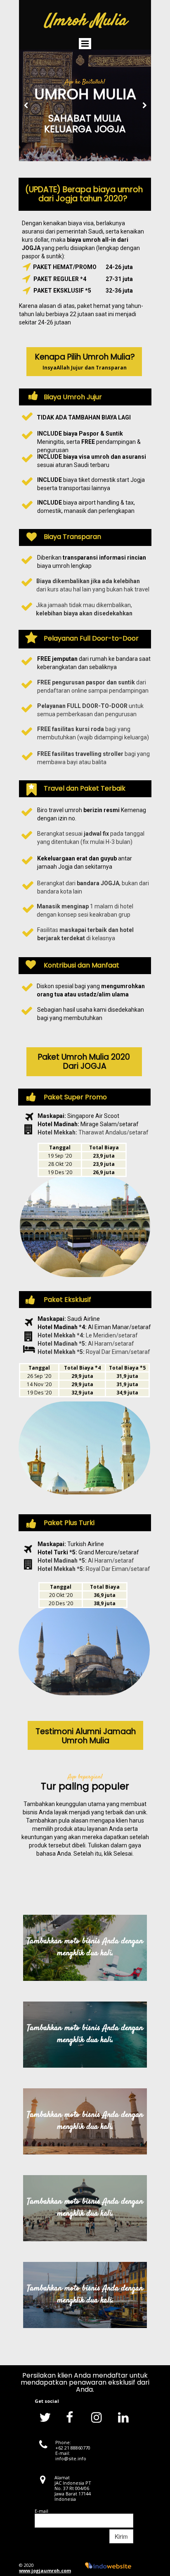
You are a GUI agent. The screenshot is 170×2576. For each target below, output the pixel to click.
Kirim (121, 2536)
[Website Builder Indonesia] (108, 2565)
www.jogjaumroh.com (45, 2570)
